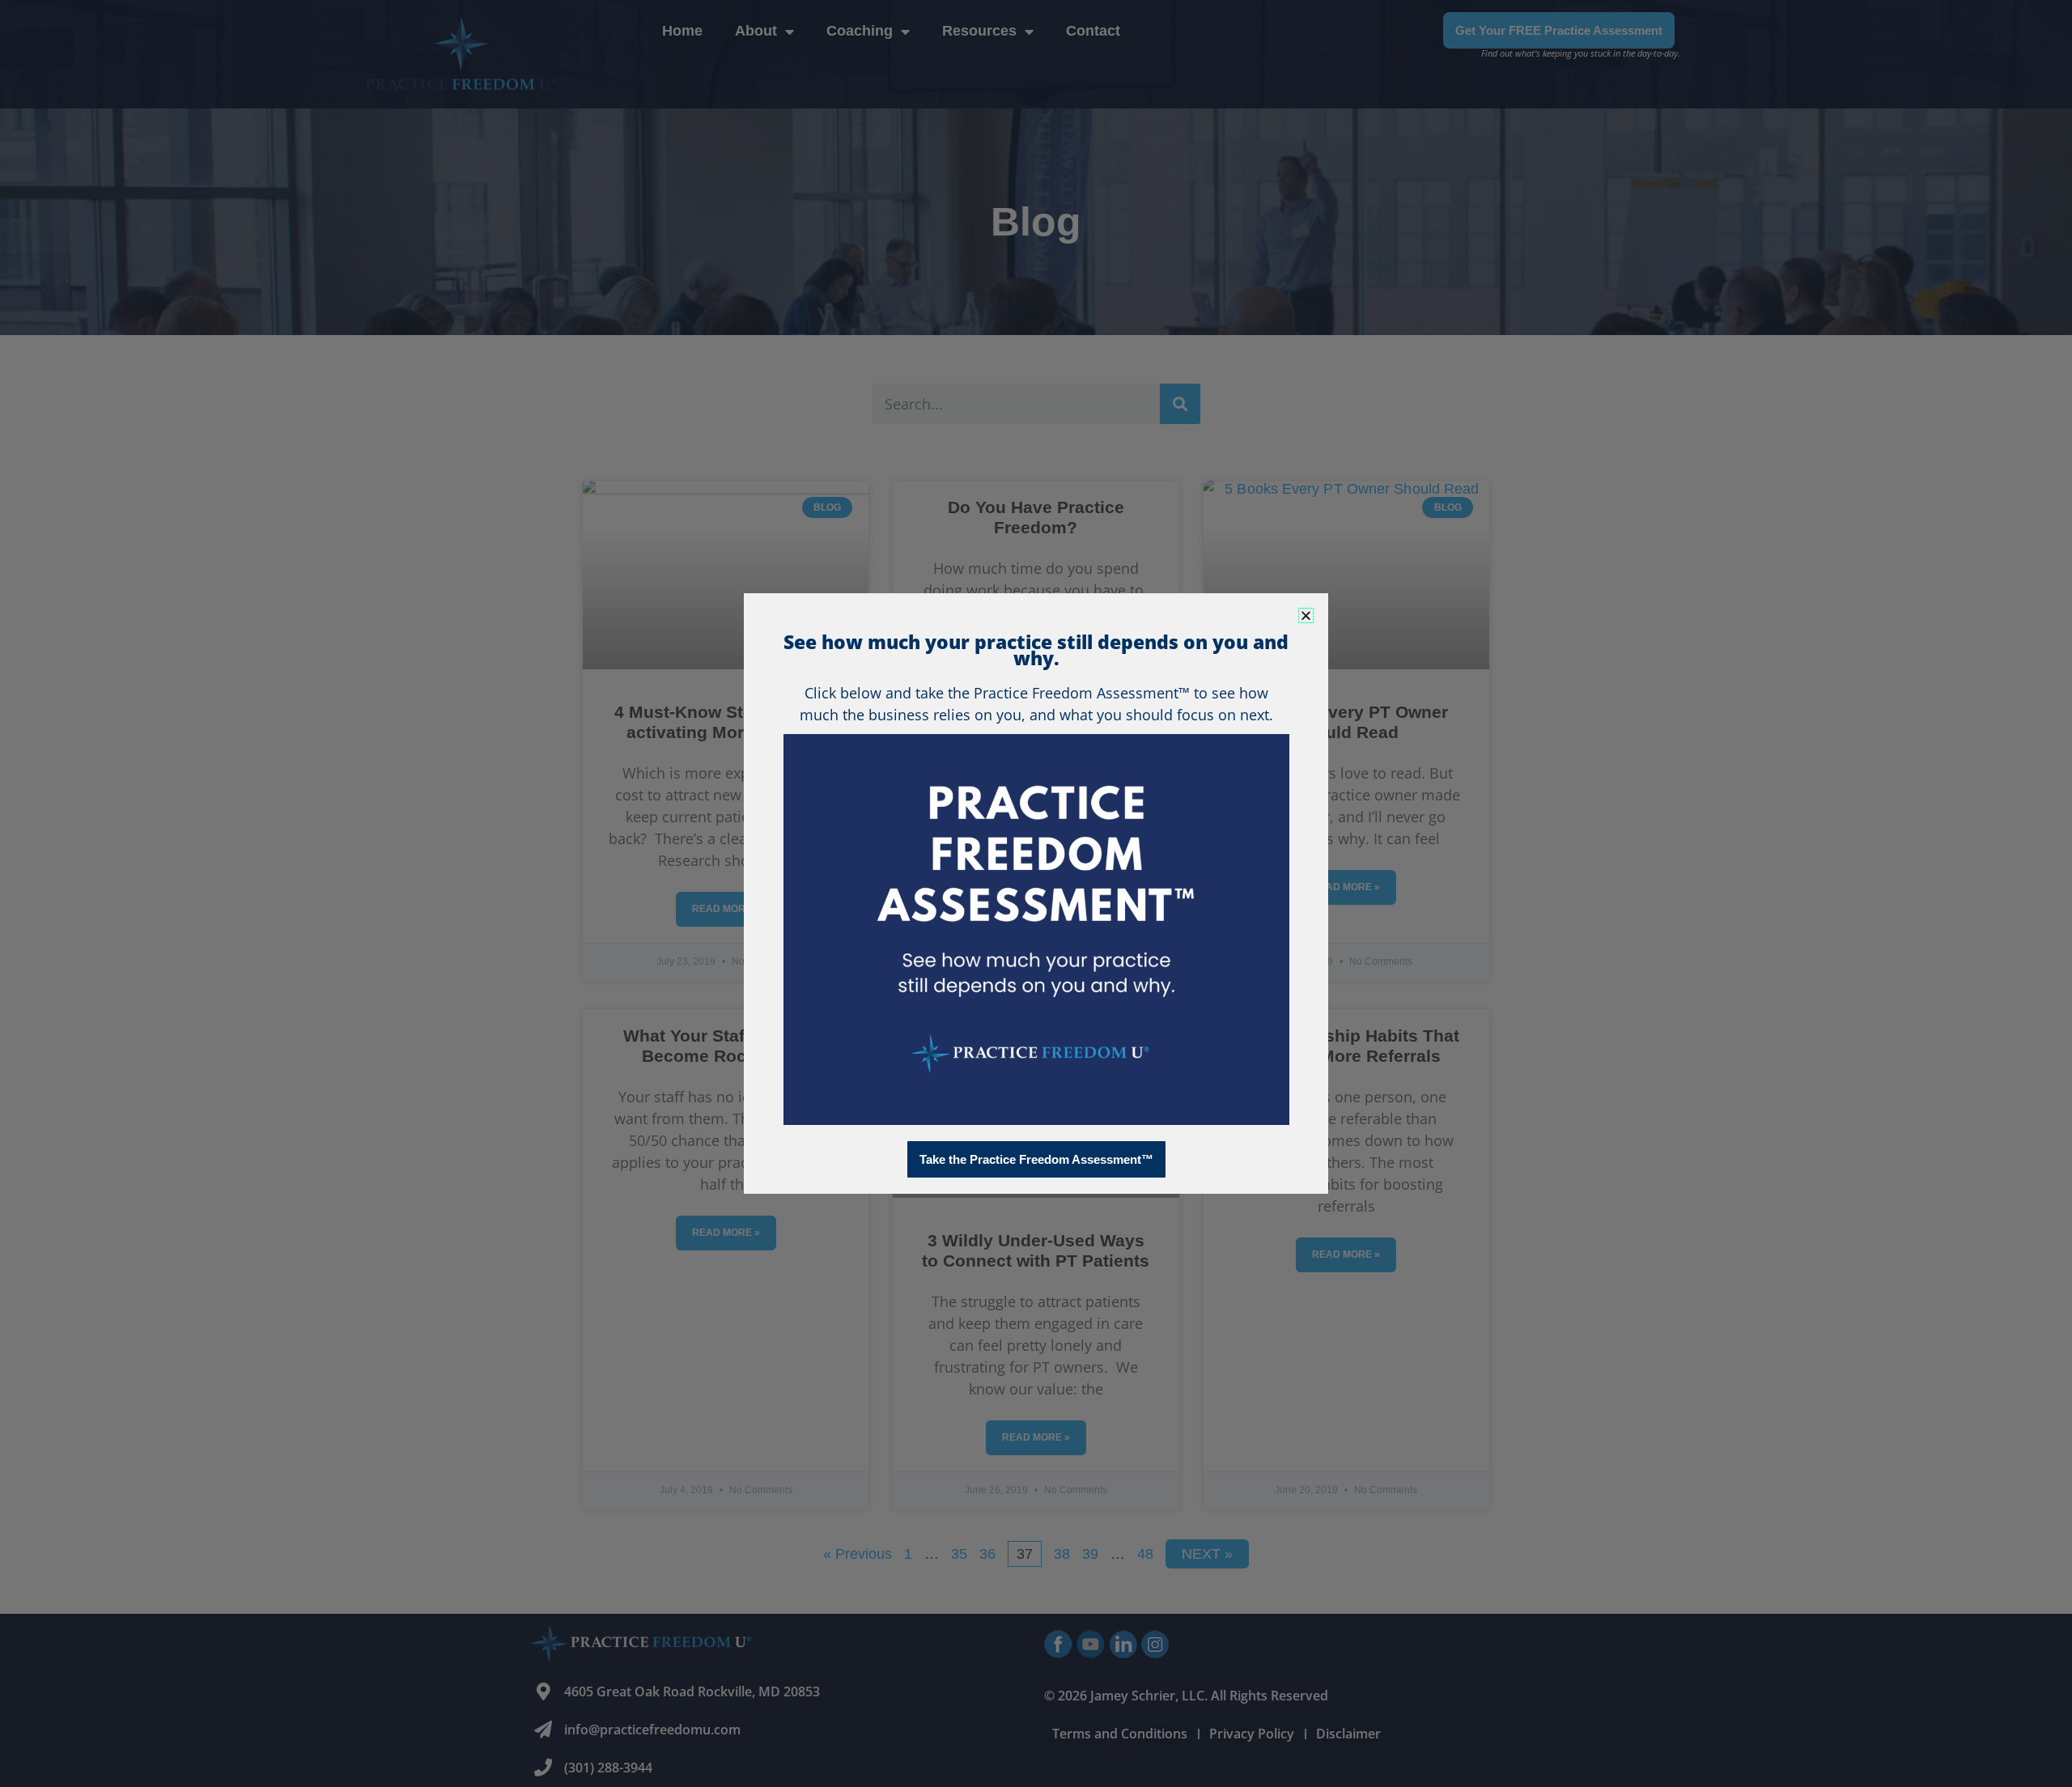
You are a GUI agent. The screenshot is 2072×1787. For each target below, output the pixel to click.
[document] (1036, 893)
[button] (1306, 615)
